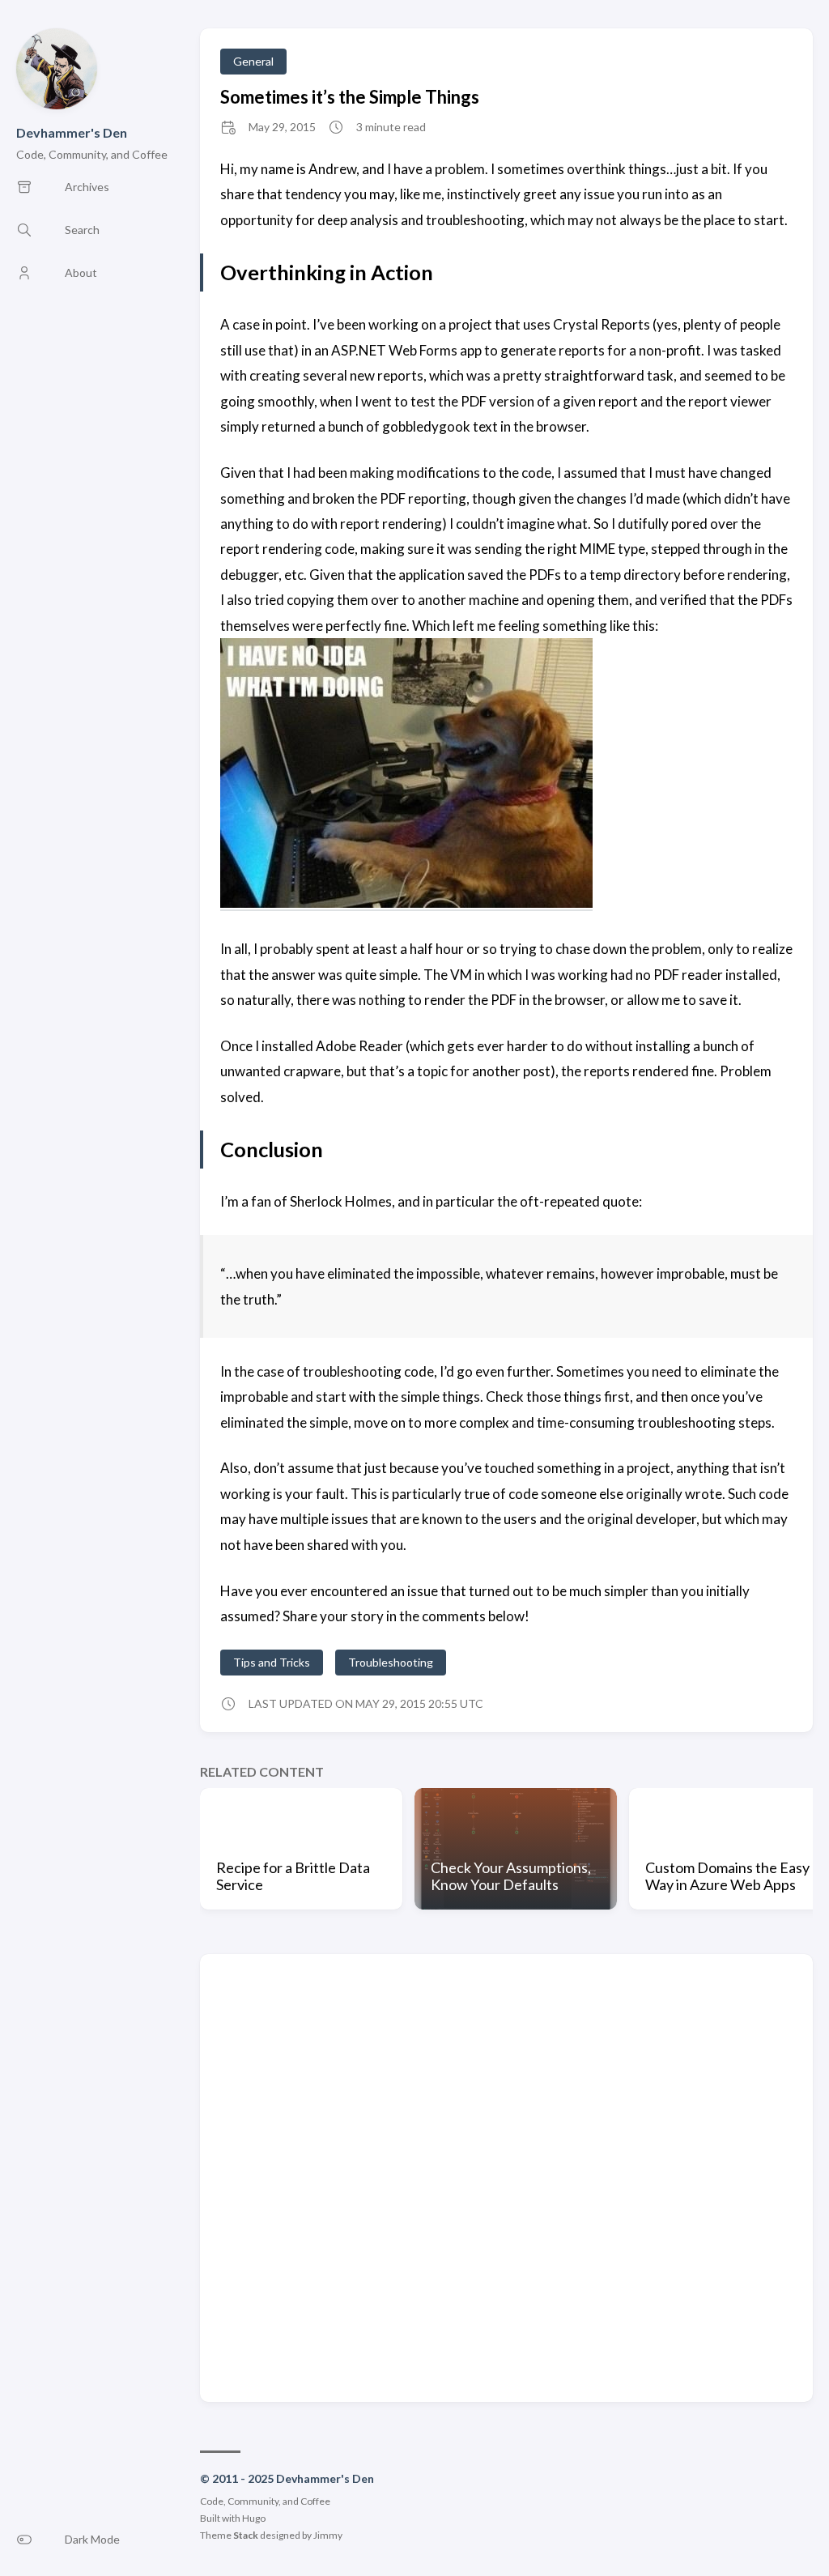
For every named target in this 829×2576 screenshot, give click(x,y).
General (253, 61)
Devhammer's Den (72, 132)
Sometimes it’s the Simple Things (350, 97)
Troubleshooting (391, 1662)
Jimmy (328, 2535)
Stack (246, 2535)
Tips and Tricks (272, 1662)
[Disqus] (506, 2177)
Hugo (254, 2518)
